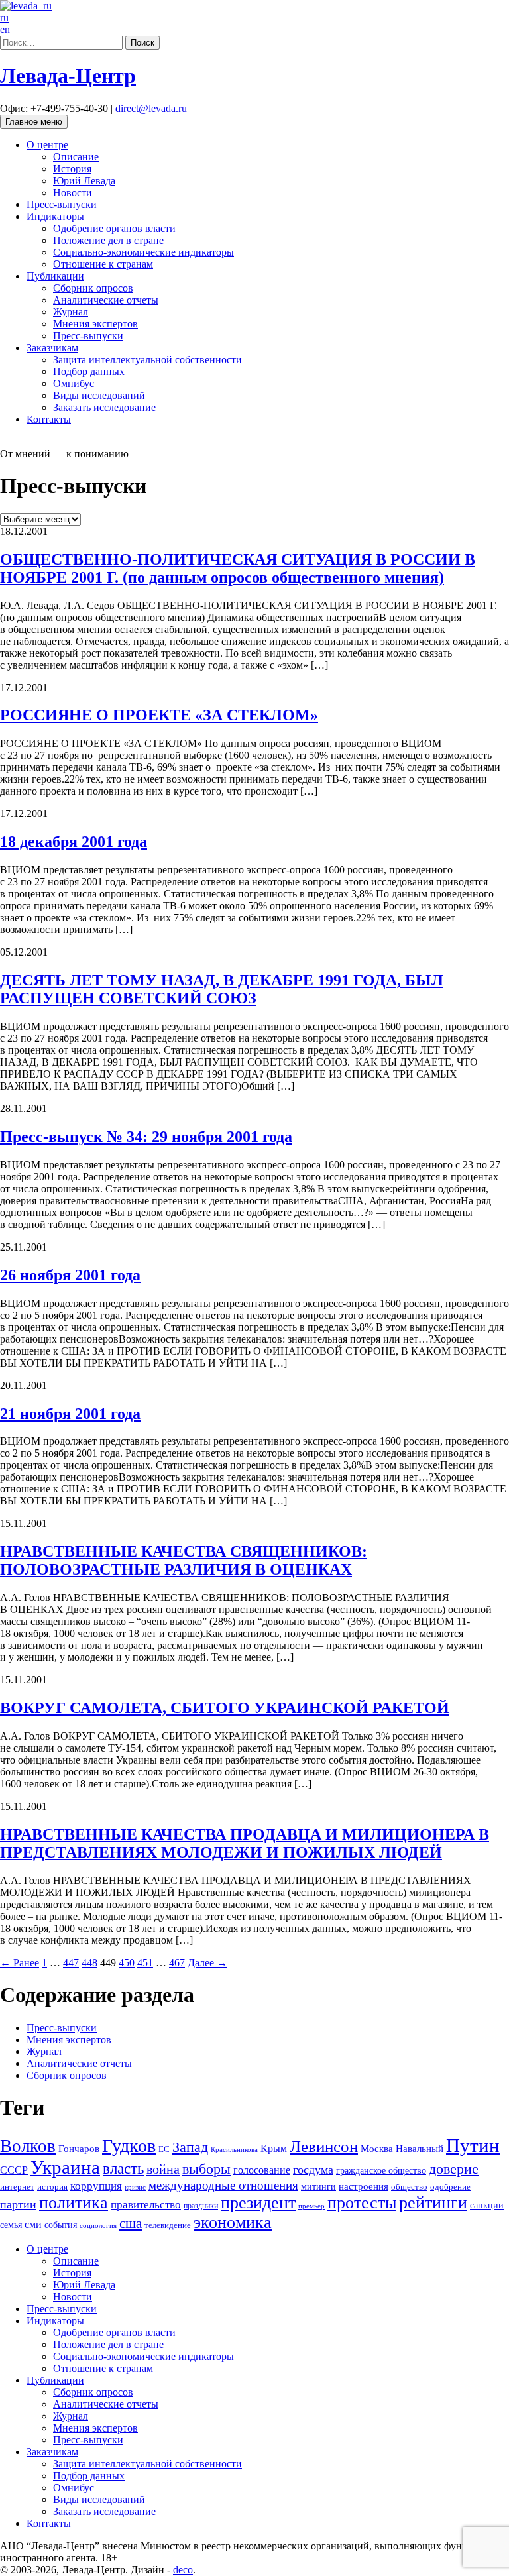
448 (89, 1963)
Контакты (49, 419)
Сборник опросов (93, 288)
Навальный (420, 2148)
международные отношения (223, 2185)
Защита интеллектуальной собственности (147, 360)
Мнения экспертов (95, 324)
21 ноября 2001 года (70, 1414)
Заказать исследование (104, 407)
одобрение (450, 2187)
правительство (146, 2205)
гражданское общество (381, 2171)
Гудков (129, 2146)
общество (409, 2187)
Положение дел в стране (108, 240)
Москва (377, 2148)
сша (131, 2223)
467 (177, 1963)
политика (74, 2203)
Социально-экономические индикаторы (143, 252)
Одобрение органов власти (114, 228)
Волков (28, 2146)
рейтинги (433, 2203)
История (72, 169)
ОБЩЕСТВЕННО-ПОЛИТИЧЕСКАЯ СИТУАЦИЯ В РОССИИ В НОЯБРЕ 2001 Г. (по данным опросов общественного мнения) (238, 568)
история (52, 2187)
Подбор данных (89, 371)
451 (145, 1963)
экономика (233, 2222)
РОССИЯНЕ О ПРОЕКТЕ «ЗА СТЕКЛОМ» (159, 715)
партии (18, 2204)
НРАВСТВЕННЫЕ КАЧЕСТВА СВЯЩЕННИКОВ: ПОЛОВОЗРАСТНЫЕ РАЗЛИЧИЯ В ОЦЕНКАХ (184, 1560)
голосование (262, 2170)
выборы (206, 2169)
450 (127, 1963)
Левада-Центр (68, 76)
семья (11, 2225)
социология (98, 2225)
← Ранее (20, 1963)
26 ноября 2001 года (70, 1275)
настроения (364, 2186)
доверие (454, 2169)
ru (4, 18)
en (5, 29)
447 (71, 1963)
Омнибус (74, 383)
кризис (135, 2187)
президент (258, 2203)
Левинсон (324, 2146)
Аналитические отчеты (106, 300)
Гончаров (79, 2149)
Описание (76, 157)
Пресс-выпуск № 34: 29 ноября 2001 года (146, 1137)
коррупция (96, 2186)
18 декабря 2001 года (74, 842)
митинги (318, 2186)
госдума (313, 2170)
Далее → (207, 1963)
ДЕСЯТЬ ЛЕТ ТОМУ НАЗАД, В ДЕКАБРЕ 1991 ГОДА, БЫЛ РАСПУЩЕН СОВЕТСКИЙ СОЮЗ (222, 989)
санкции (487, 2205)
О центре (47, 145)
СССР (14, 2170)
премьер (311, 2206)
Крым (274, 2148)
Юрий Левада (84, 181)
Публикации (55, 276)
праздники (201, 2206)
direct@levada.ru (151, 108)
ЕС (164, 2149)
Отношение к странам (103, 264)
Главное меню (34, 122)
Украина (65, 2167)
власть (123, 2168)
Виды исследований (99, 395)
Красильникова (234, 2149)
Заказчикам (52, 348)
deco (183, 2570)
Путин (473, 2145)
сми (33, 2224)
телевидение (168, 2225)
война (163, 2169)
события (61, 2225)
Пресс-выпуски (62, 204)
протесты (362, 2203)
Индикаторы (55, 216)
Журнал (71, 312)
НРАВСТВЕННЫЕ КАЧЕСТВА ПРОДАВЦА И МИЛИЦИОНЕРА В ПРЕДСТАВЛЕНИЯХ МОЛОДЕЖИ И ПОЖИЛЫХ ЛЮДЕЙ (245, 1843)
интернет (17, 2187)
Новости (73, 193)
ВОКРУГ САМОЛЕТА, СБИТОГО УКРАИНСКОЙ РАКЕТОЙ (225, 1708)
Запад (190, 2147)
